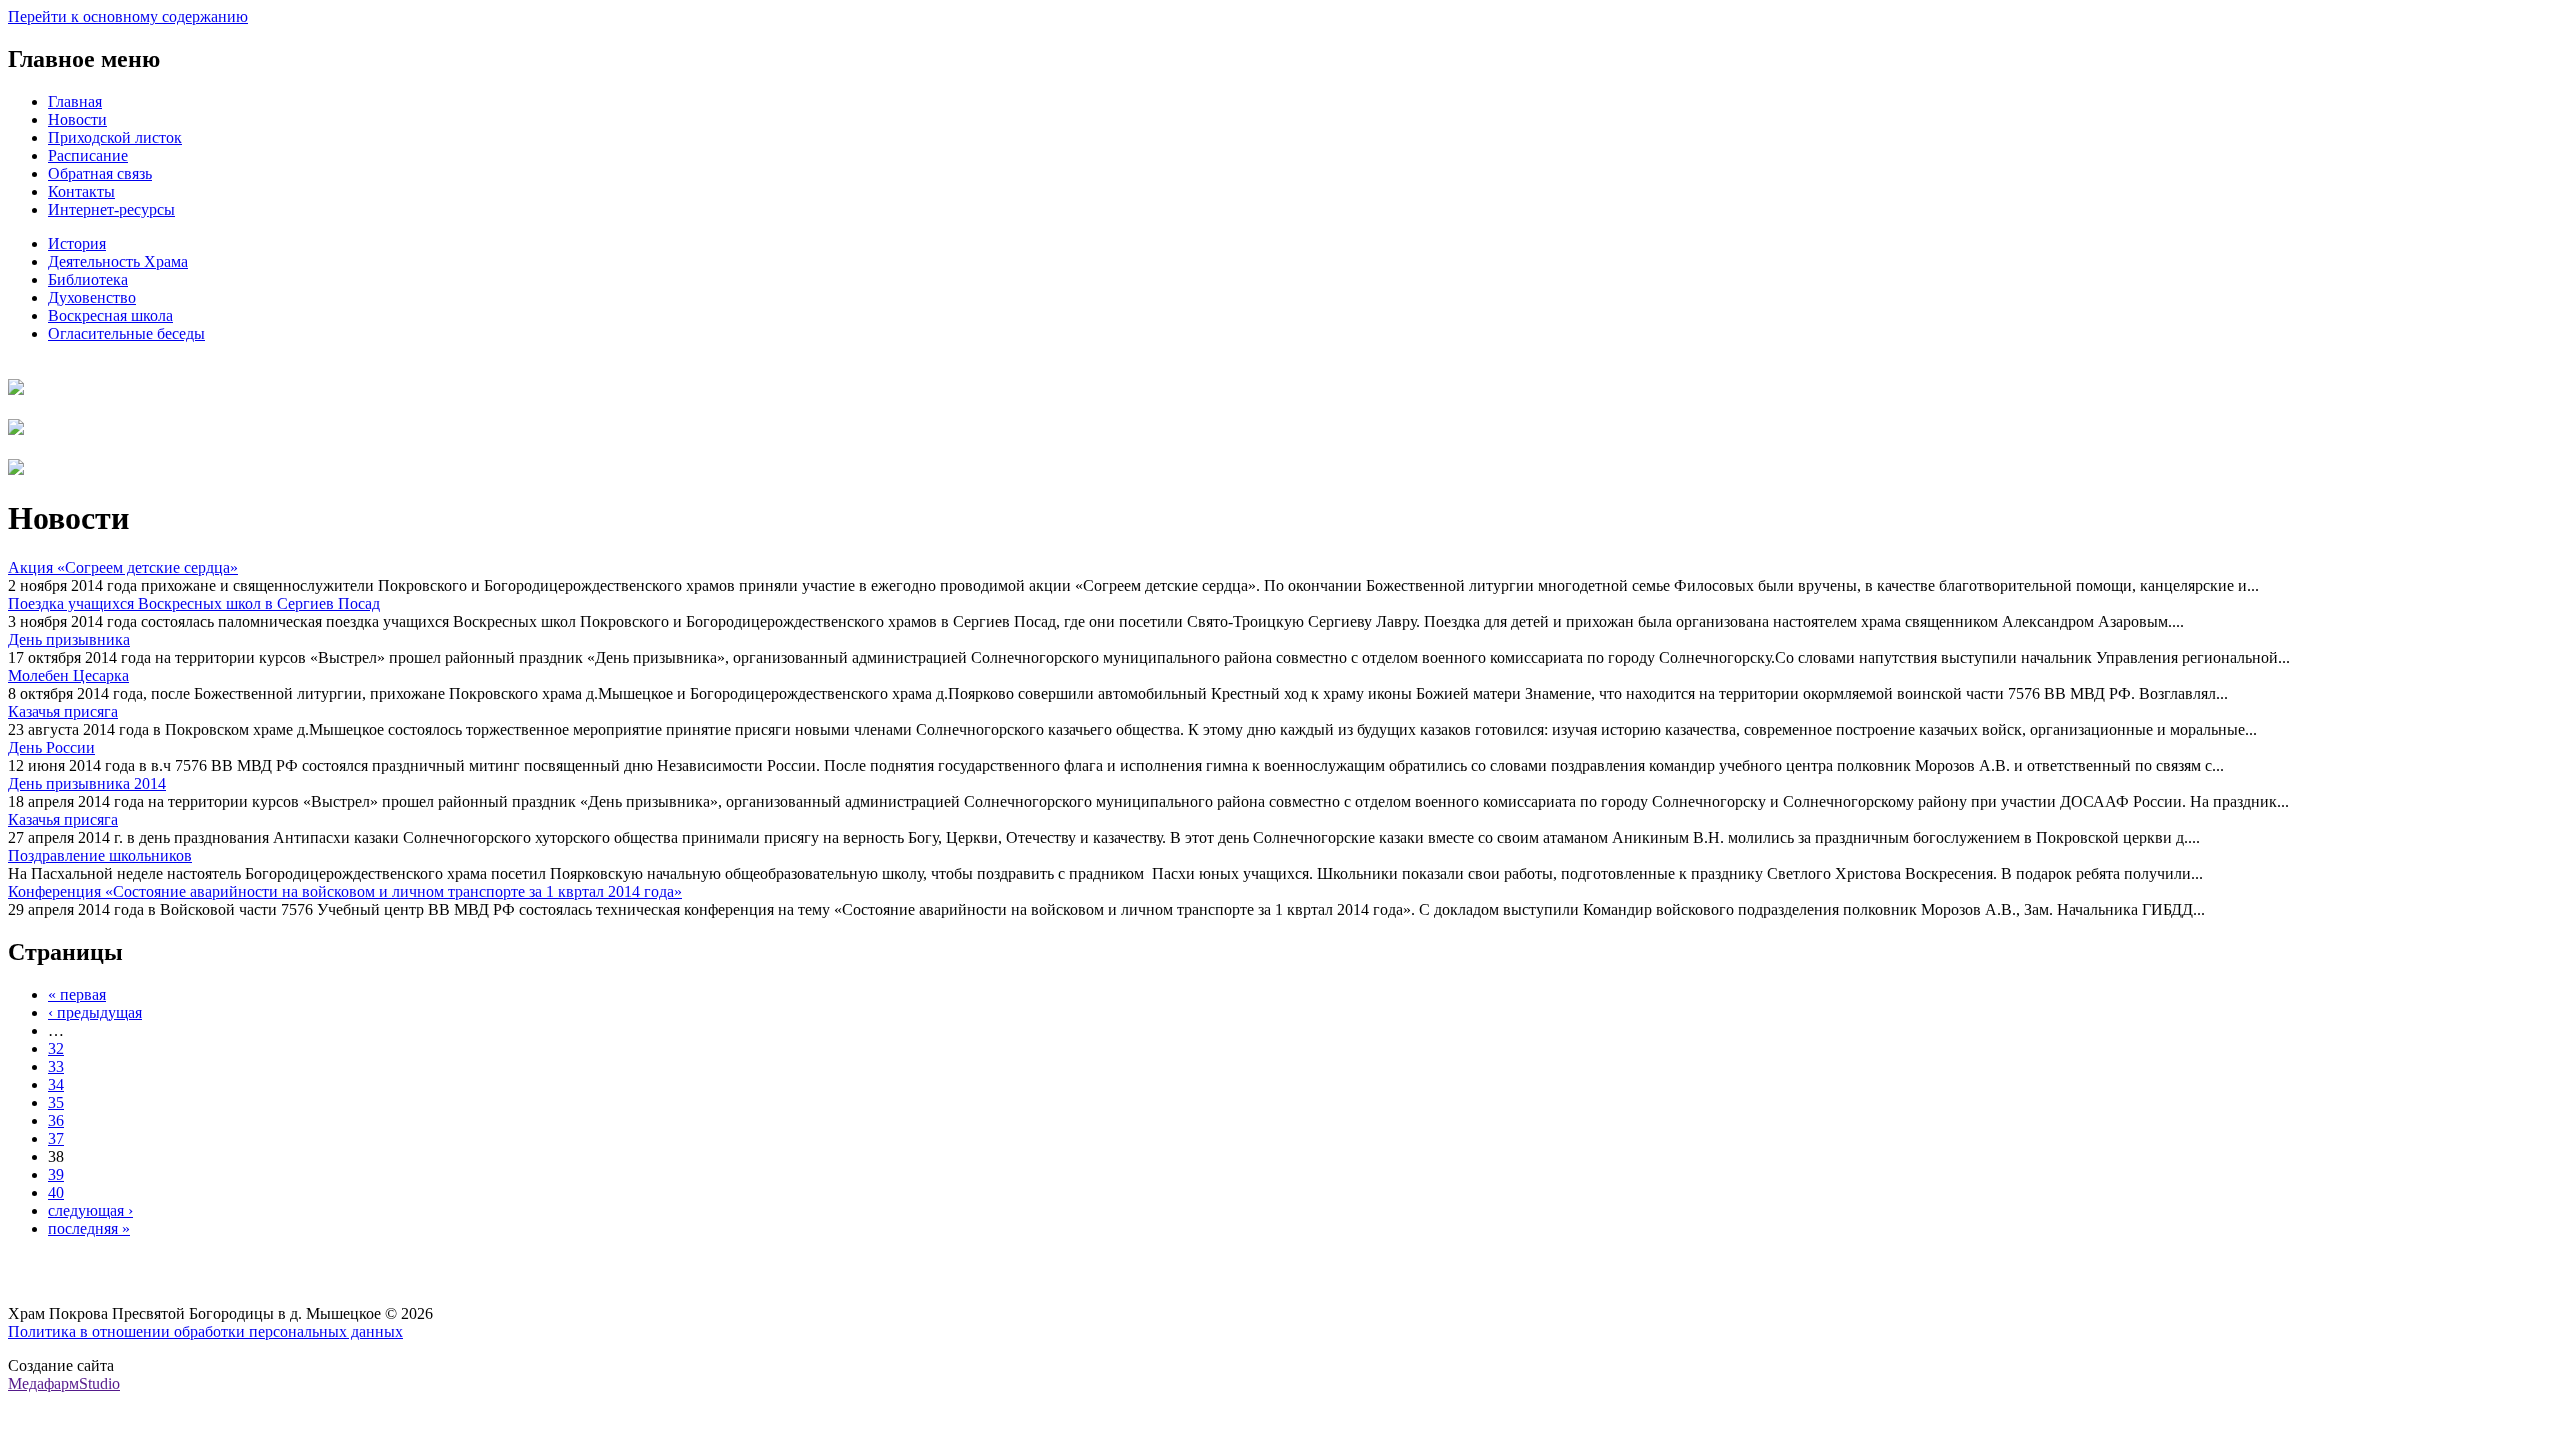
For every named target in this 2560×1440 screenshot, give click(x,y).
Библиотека (88, 279)
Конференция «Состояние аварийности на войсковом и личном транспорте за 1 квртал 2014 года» (345, 891)
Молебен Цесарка (68, 675)
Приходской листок (115, 137)
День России (51, 747)
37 (56, 1138)
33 (56, 1066)
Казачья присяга (63, 711)
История (77, 243)
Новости (77, 119)
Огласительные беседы (126, 333)
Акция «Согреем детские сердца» (123, 567)
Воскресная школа (110, 315)
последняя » (89, 1228)
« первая (77, 994)
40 (56, 1192)
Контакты (81, 191)
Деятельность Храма (118, 261)
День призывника (69, 639)
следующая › (90, 1210)
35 (56, 1102)
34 (56, 1084)
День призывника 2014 (87, 783)
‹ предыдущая (95, 1012)
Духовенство (92, 297)
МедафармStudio (64, 1383)
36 (56, 1120)
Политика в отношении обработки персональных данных (205, 1331)
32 (56, 1048)
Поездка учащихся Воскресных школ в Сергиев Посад (194, 603)
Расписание (88, 155)
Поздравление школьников (100, 855)
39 (56, 1174)
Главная (75, 101)
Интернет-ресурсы (111, 209)
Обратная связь (100, 173)
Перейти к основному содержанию (128, 16)
